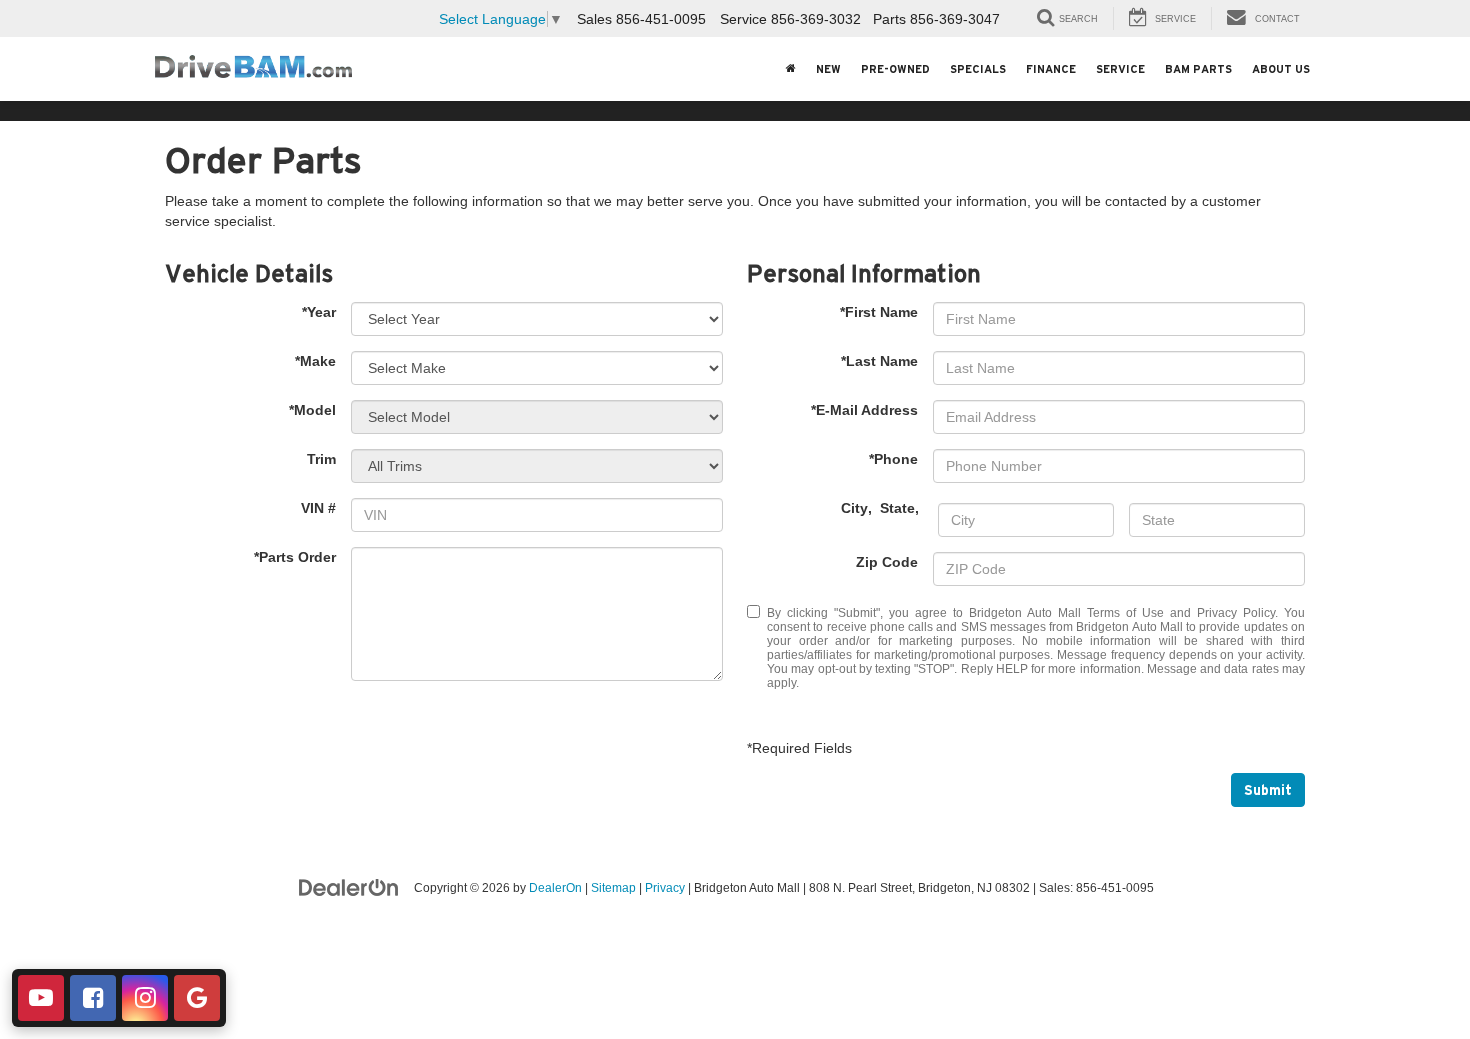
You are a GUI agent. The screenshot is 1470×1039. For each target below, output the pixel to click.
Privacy (665, 888)
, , (882, 508)
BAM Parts (1198, 69)
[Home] (791, 69)
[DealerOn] (349, 887)
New (828, 69)
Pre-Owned (895, 69)
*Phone (893, 459)
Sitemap (613, 888)
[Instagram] (145, 998)
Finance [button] (1051, 69)
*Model (312, 410)
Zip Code (887, 562)
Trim (321, 459)
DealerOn (555, 888)
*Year (319, 312)
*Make (315, 361)
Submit (1268, 790)
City (854, 508)
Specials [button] (978, 69)
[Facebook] (93, 998)
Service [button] (1120, 69)
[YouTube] (41, 998)
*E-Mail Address (864, 410)
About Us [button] (1281, 69)
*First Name (879, 312)
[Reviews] (197, 998)
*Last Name (879, 361)
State (897, 508)
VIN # (318, 508)
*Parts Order (295, 557)
